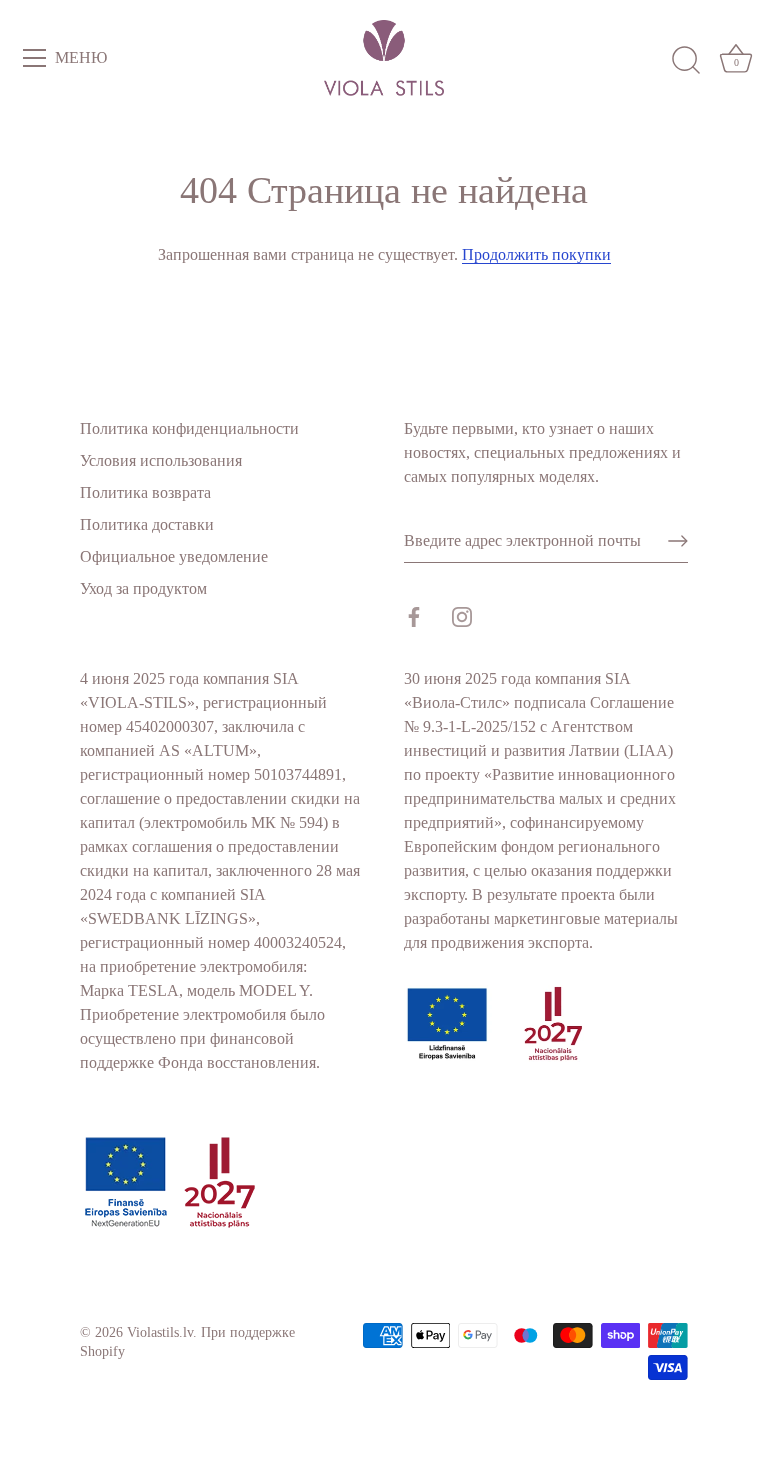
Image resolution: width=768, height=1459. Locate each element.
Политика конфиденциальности (189, 428)
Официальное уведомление (174, 556)
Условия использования (161, 460)
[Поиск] (686, 61)
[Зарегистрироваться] (678, 541)
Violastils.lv (160, 1332)
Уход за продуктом (143, 588)
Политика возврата (145, 492)
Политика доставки (147, 524)
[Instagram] (462, 614)
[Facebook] (414, 614)
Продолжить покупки (536, 254)
